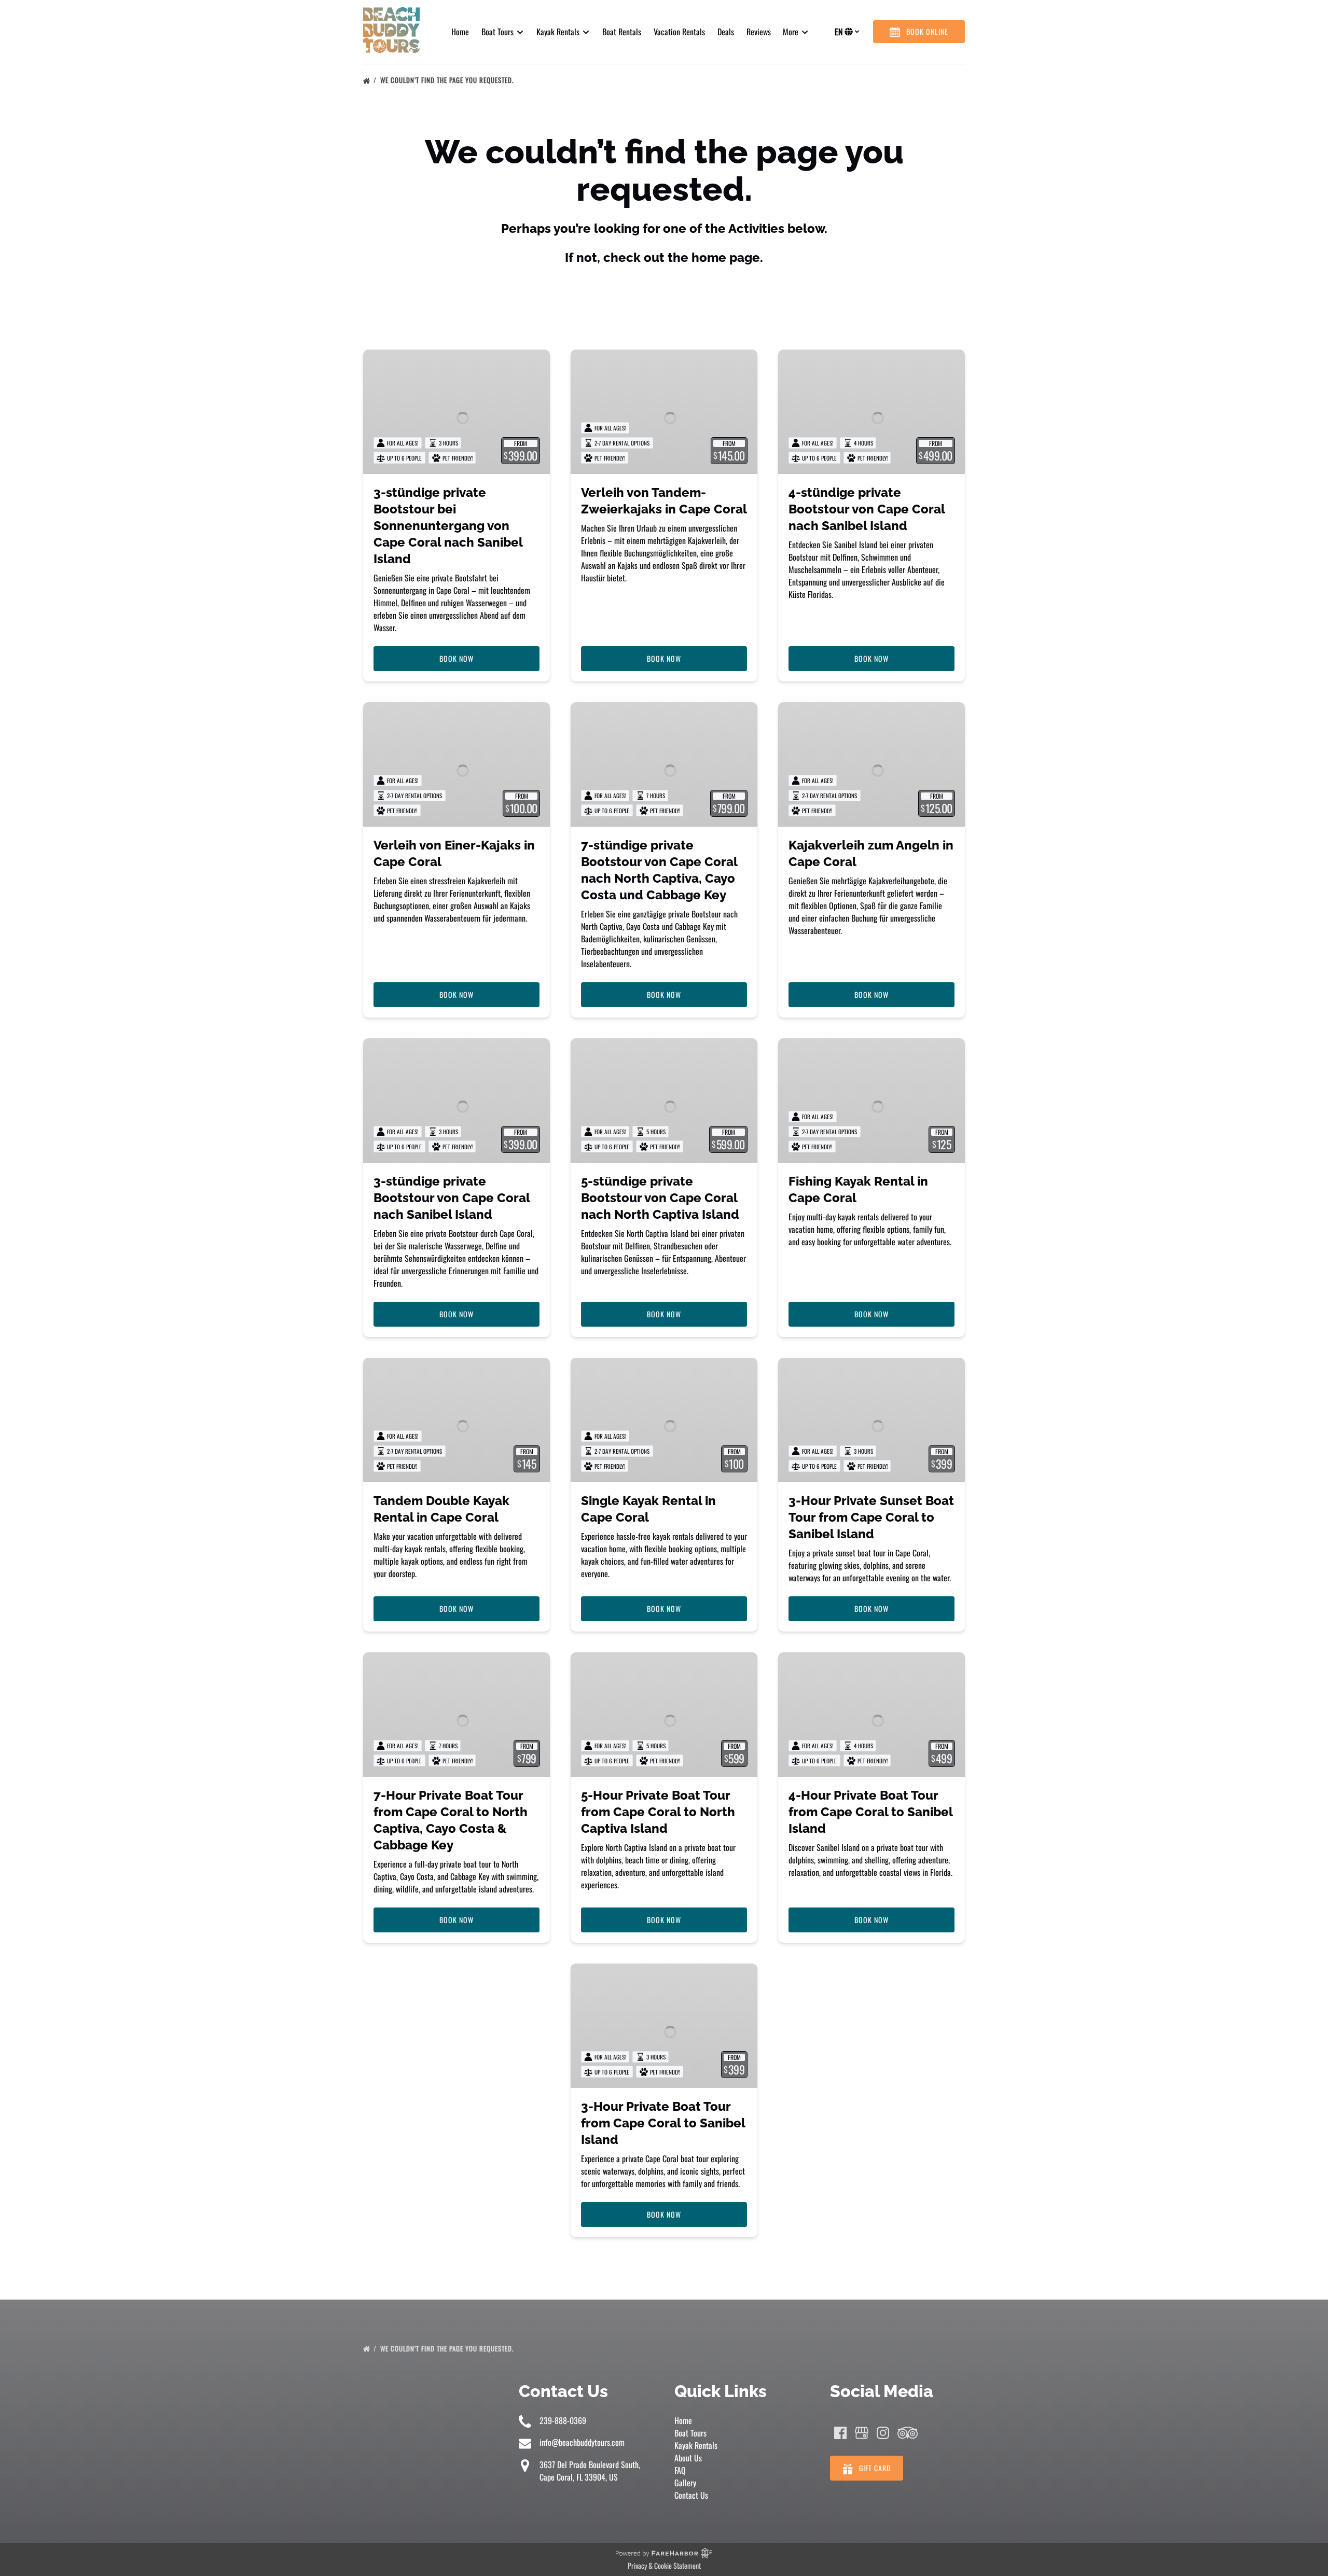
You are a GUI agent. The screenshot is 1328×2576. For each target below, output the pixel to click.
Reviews (759, 32)
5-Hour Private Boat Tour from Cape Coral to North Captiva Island (658, 1812)
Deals (726, 32)
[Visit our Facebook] (840, 2433)
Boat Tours (690, 2433)
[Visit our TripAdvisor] (908, 2433)
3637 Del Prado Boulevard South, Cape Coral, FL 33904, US (590, 2471)
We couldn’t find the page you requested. (448, 80)
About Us (688, 2458)
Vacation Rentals (679, 32)
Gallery (685, 2483)
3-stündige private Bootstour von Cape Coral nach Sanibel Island (452, 1198)
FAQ (680, 2470)
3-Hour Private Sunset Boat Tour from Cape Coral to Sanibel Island (871, 1517)
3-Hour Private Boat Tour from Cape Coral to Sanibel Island (663, 2123)
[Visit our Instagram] (883, 2433)
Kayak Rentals (696, 2445)
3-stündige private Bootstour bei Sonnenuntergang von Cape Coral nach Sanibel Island (448, 526)
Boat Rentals (622, 32)
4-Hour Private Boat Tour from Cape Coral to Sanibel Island (870, 1812)
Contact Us (691, 2495)
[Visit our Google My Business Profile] (862, 2433)
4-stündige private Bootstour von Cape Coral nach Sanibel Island (867, 509)
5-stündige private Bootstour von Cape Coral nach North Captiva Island (660, 1198)
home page (726, 257)
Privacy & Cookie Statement (664, 2565)
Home (460, 32)
